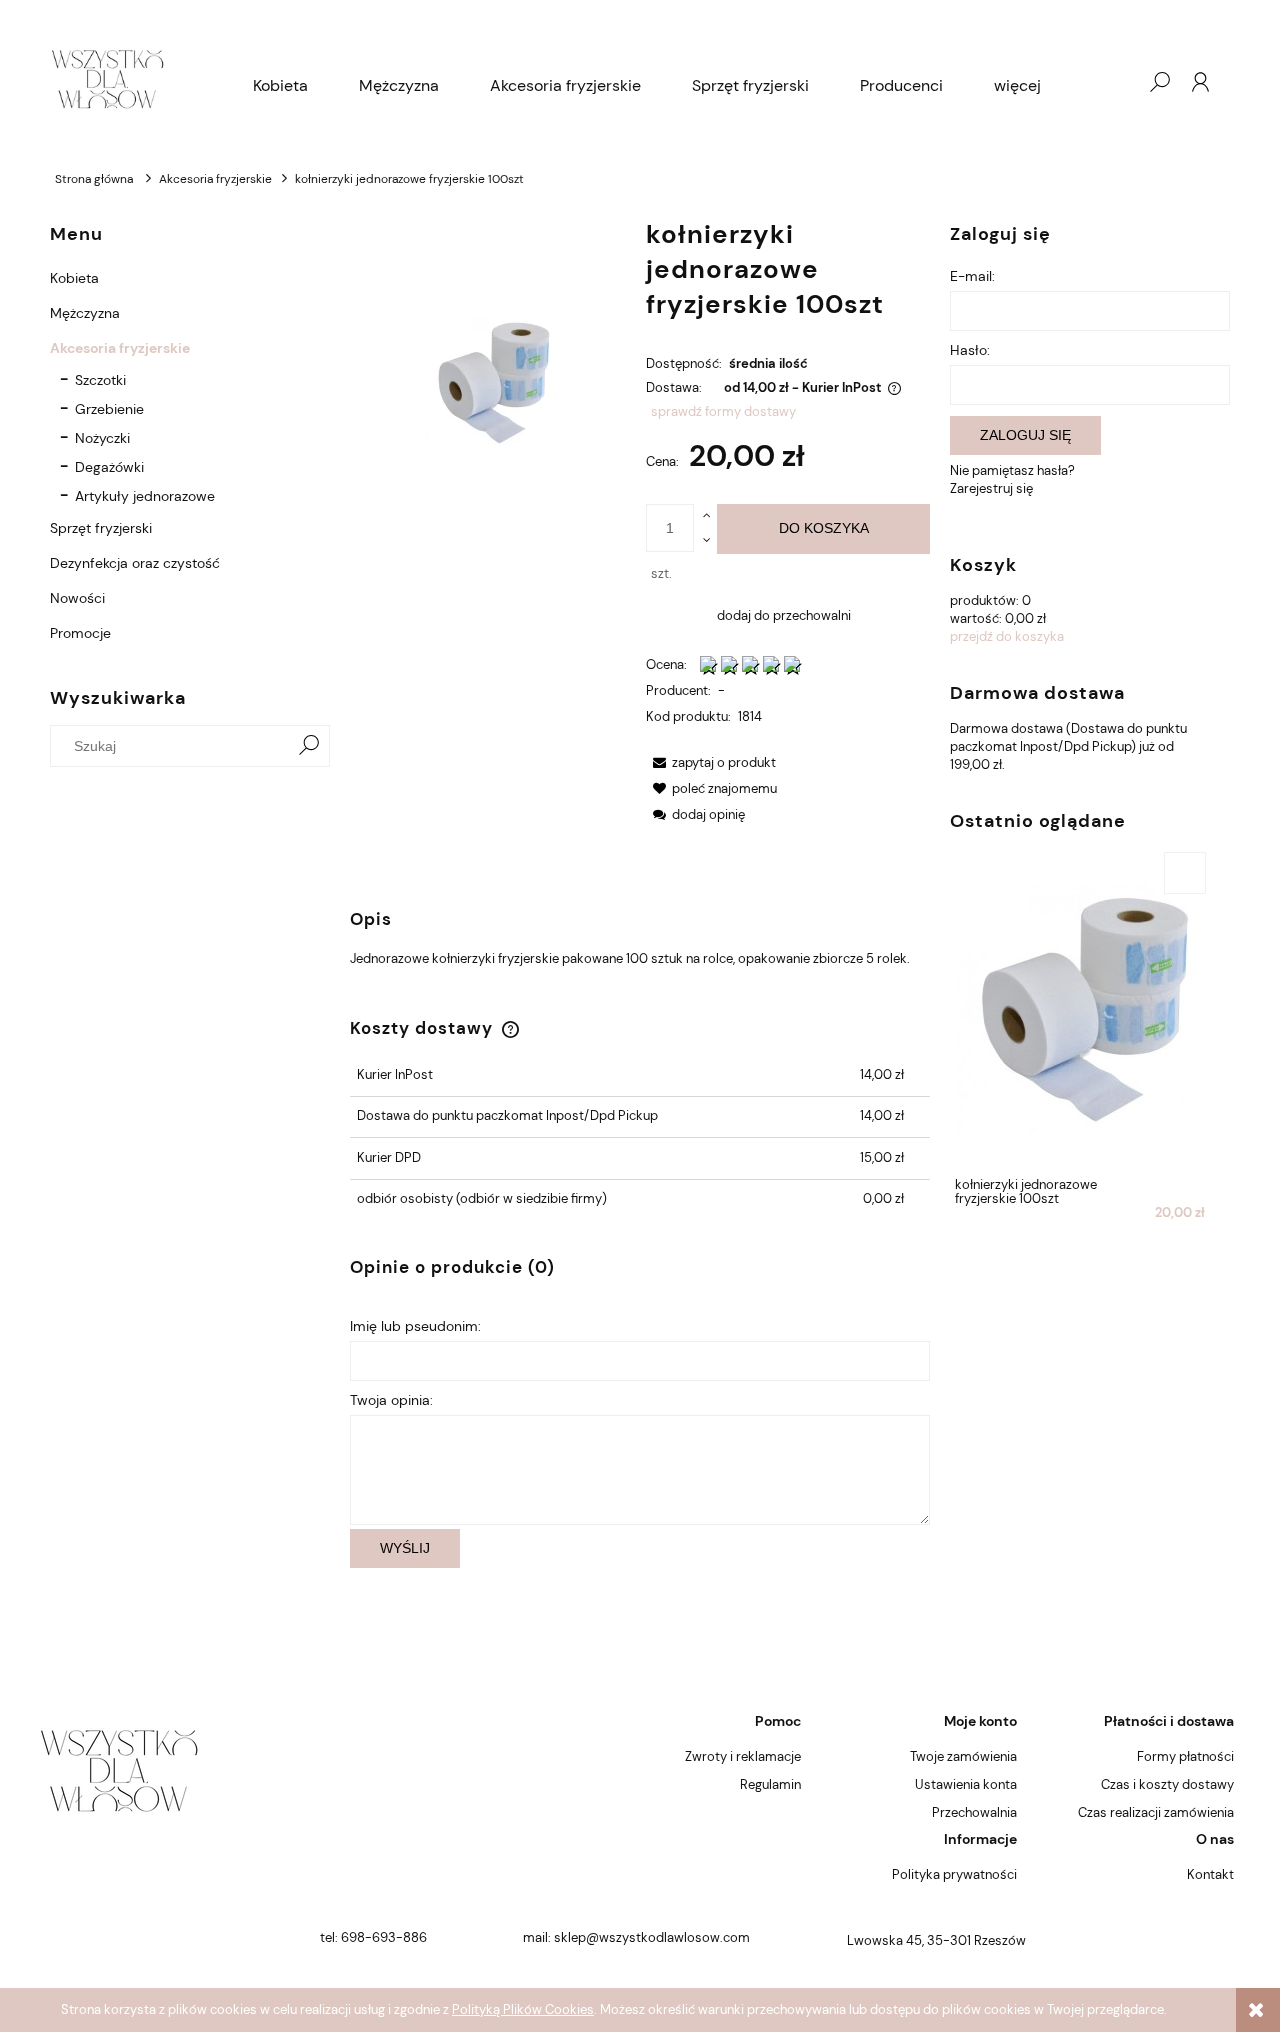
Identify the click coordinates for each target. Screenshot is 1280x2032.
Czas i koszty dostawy (1167, 1784)
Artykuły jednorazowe (145, 496)
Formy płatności (1185, 1756)
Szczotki (100, 380)
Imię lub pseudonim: (415, 1326)
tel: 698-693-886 (373, 1937)
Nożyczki (102, 438)
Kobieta (74, 278)
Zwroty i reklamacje (743, 1756)
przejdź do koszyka (1007, 636)
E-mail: (972, 276)
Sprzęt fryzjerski (101, 528)
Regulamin (770, 1784)
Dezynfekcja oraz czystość (135, 563)
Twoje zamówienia (963, 1756)
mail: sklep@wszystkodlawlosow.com (636, 1937)
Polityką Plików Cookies (523, 2009)
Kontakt (1210, 1874)
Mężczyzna (85, 313)
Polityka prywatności (954, 1874)
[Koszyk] (1119, 82)
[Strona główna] (107, 82)
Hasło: (970, 350)
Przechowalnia (974, 1812)
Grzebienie (109, 409)
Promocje (80, 633)
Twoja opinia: (391, 1400)
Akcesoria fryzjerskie (120, 348)
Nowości (77, 598)
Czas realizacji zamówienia (1156, 1812)
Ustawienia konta (966, 1784)
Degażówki (109, 467)
